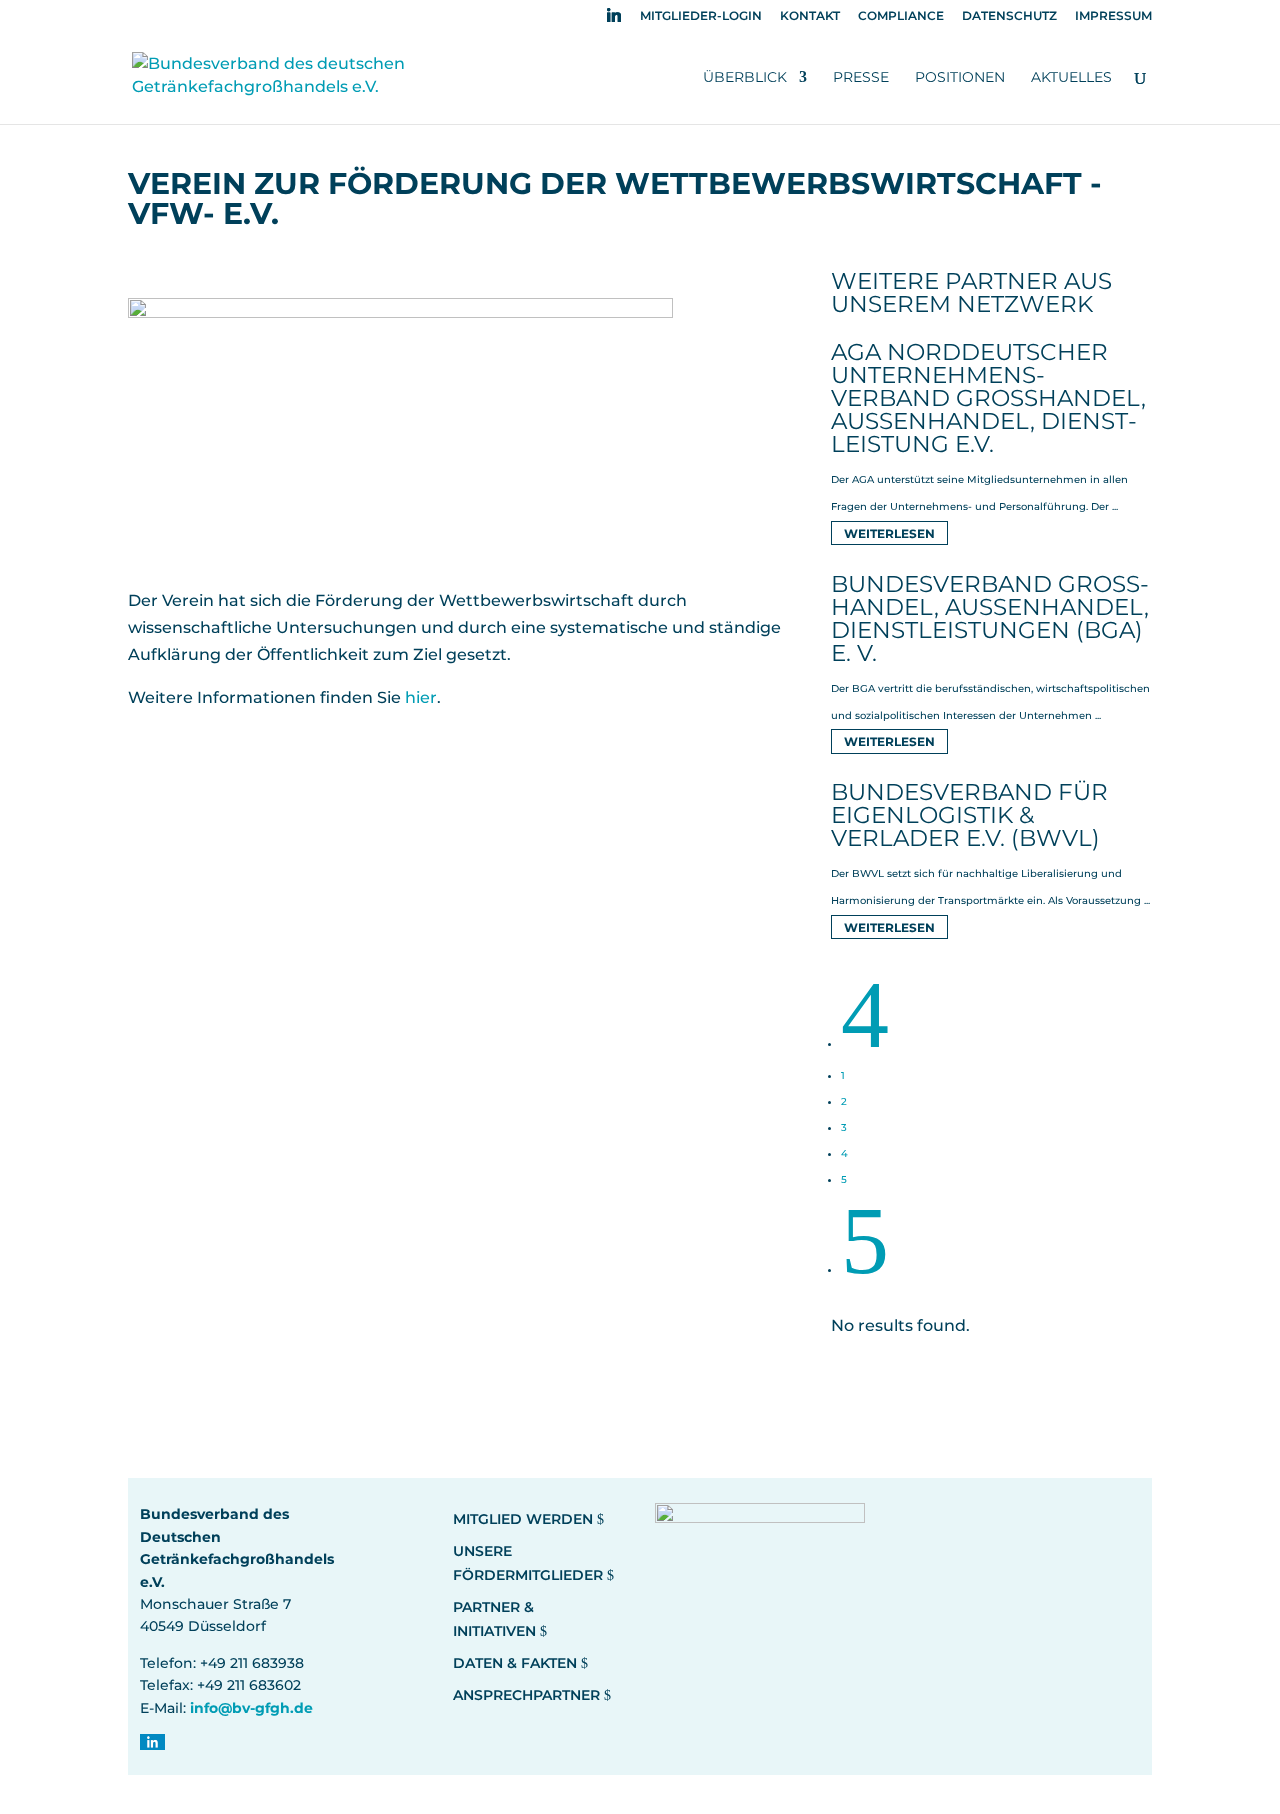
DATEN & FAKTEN (515, 1663)
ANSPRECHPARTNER (526, 1695)
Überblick (745, 78)
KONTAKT (810, 16)
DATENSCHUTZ (1009, 16)
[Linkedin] (614, 20)
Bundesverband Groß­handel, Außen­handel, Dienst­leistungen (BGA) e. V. (990, 618)
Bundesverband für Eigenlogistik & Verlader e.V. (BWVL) (969, 815)
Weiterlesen (889, 532)
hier (421, 697)
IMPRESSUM (1113, 16)
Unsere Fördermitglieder (528, 1563)
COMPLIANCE (901, 16)
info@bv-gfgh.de (251, 1708)
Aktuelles (1071, 78)
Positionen (960, 78)
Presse (861, 78)
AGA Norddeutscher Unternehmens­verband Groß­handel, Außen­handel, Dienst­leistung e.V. (988, 398)
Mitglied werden (523, 1519)
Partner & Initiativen (494, 1619)
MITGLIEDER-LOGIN (701, 16)
